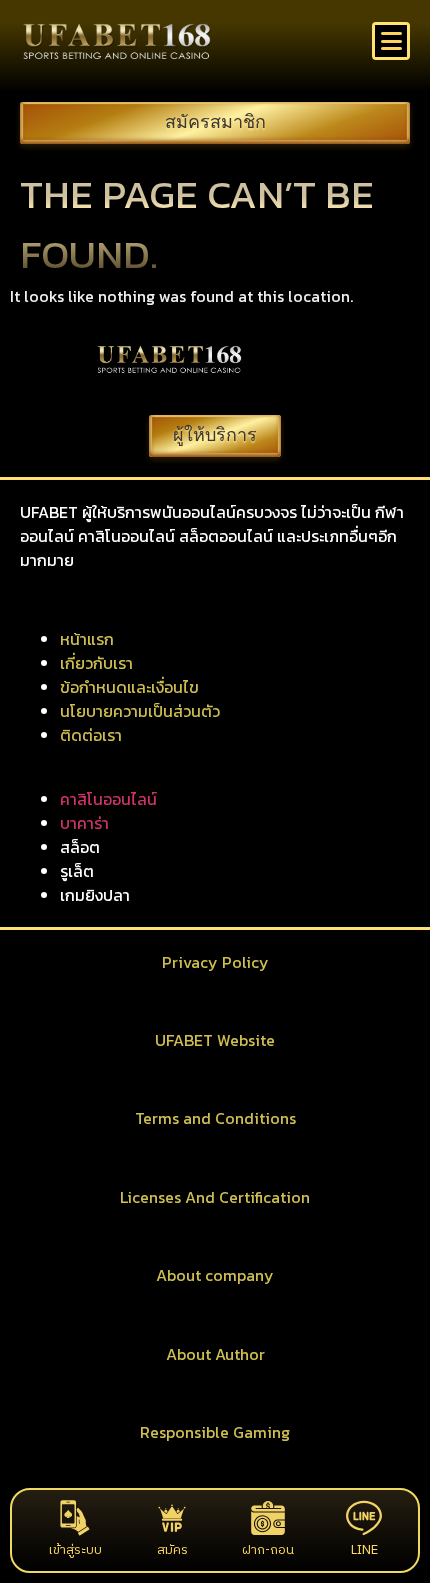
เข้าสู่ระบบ (75, 1550)
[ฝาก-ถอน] (268, 1518)
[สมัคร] (172, 1518)
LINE (364, 1550)
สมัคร (172, 1550)
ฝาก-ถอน (268, 1550)
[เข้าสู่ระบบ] (75, 1518)
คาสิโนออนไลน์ (108, 799)
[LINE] (364, 1518)
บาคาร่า (84, 823)
